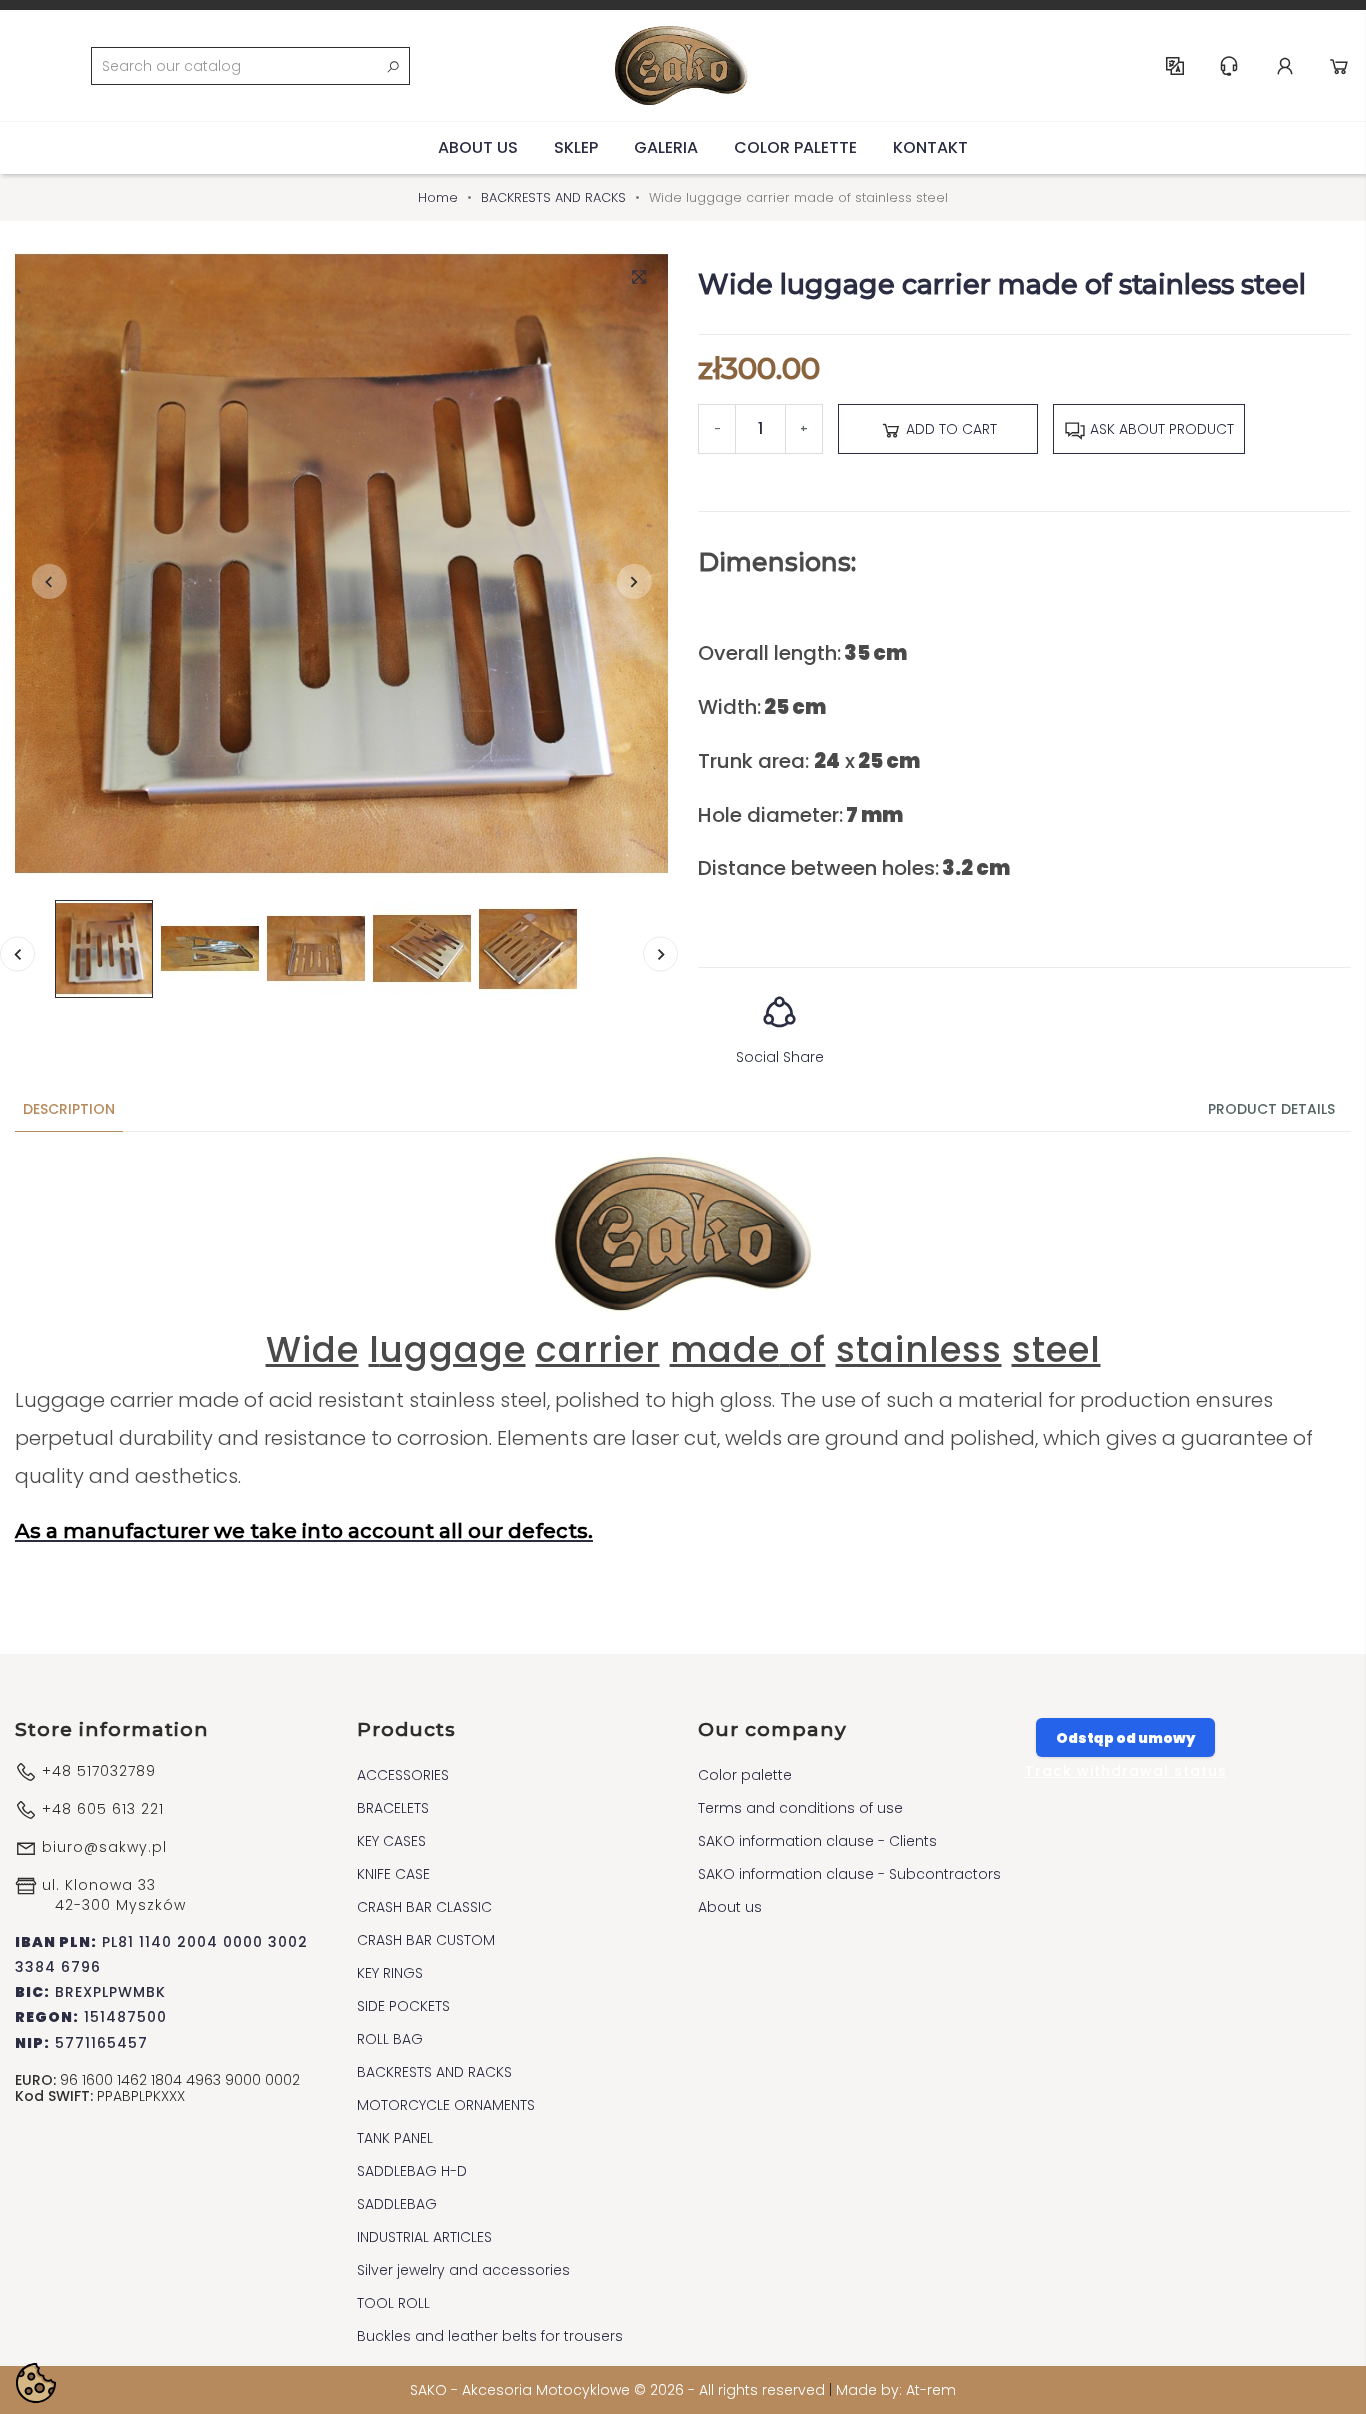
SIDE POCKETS (403, 2006)
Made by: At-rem (896, 2390)
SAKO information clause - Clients (817, 1841)
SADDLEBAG (397, 2204)
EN (1175, 66)
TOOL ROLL (393, 2303)
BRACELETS (393, 1808)
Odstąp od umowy (1125, 1738)
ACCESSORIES (403, 1775)
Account (1285, 66)
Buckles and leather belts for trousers (490, 2336)
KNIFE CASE (393, 1874)
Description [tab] (69, 1109)
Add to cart (949, 429)
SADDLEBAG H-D (412, 2171)
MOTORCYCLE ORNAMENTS (446, 2105)
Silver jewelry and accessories (463, 2270)
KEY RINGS (390, 1973)
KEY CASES (391, 1841)
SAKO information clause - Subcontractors (849, 1874)
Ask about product (1160, 429)
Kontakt (930, 147)
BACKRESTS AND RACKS (434, 2072)
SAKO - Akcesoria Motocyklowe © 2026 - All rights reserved (619, 2390)
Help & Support (1229, 66)
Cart (1339, 66)
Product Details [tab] (1271, 1109)
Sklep (576, 147)
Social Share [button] (780, 1057)
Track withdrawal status (1126, 1771)
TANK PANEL (395, 2138)
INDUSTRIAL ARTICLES (424, 2237)
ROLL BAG (390, 2039)
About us (478, 147)
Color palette (795, 147)
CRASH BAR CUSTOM (426, 1940)
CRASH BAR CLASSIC (424, 1907)
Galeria (666, 147)
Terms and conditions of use (800, 1808)
